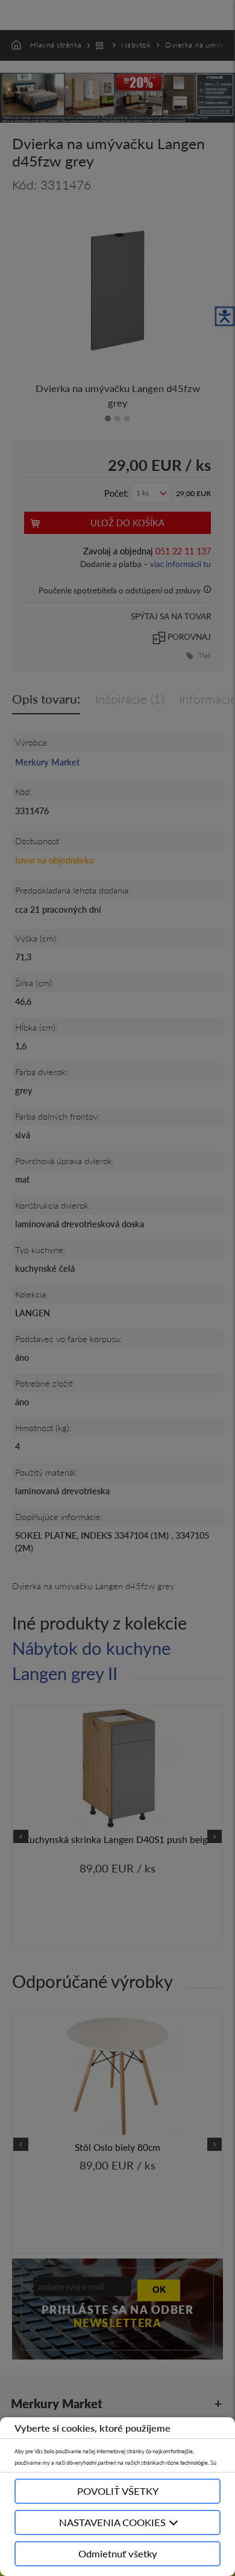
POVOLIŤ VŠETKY (118, 2491)
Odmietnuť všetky (118, 2553)
